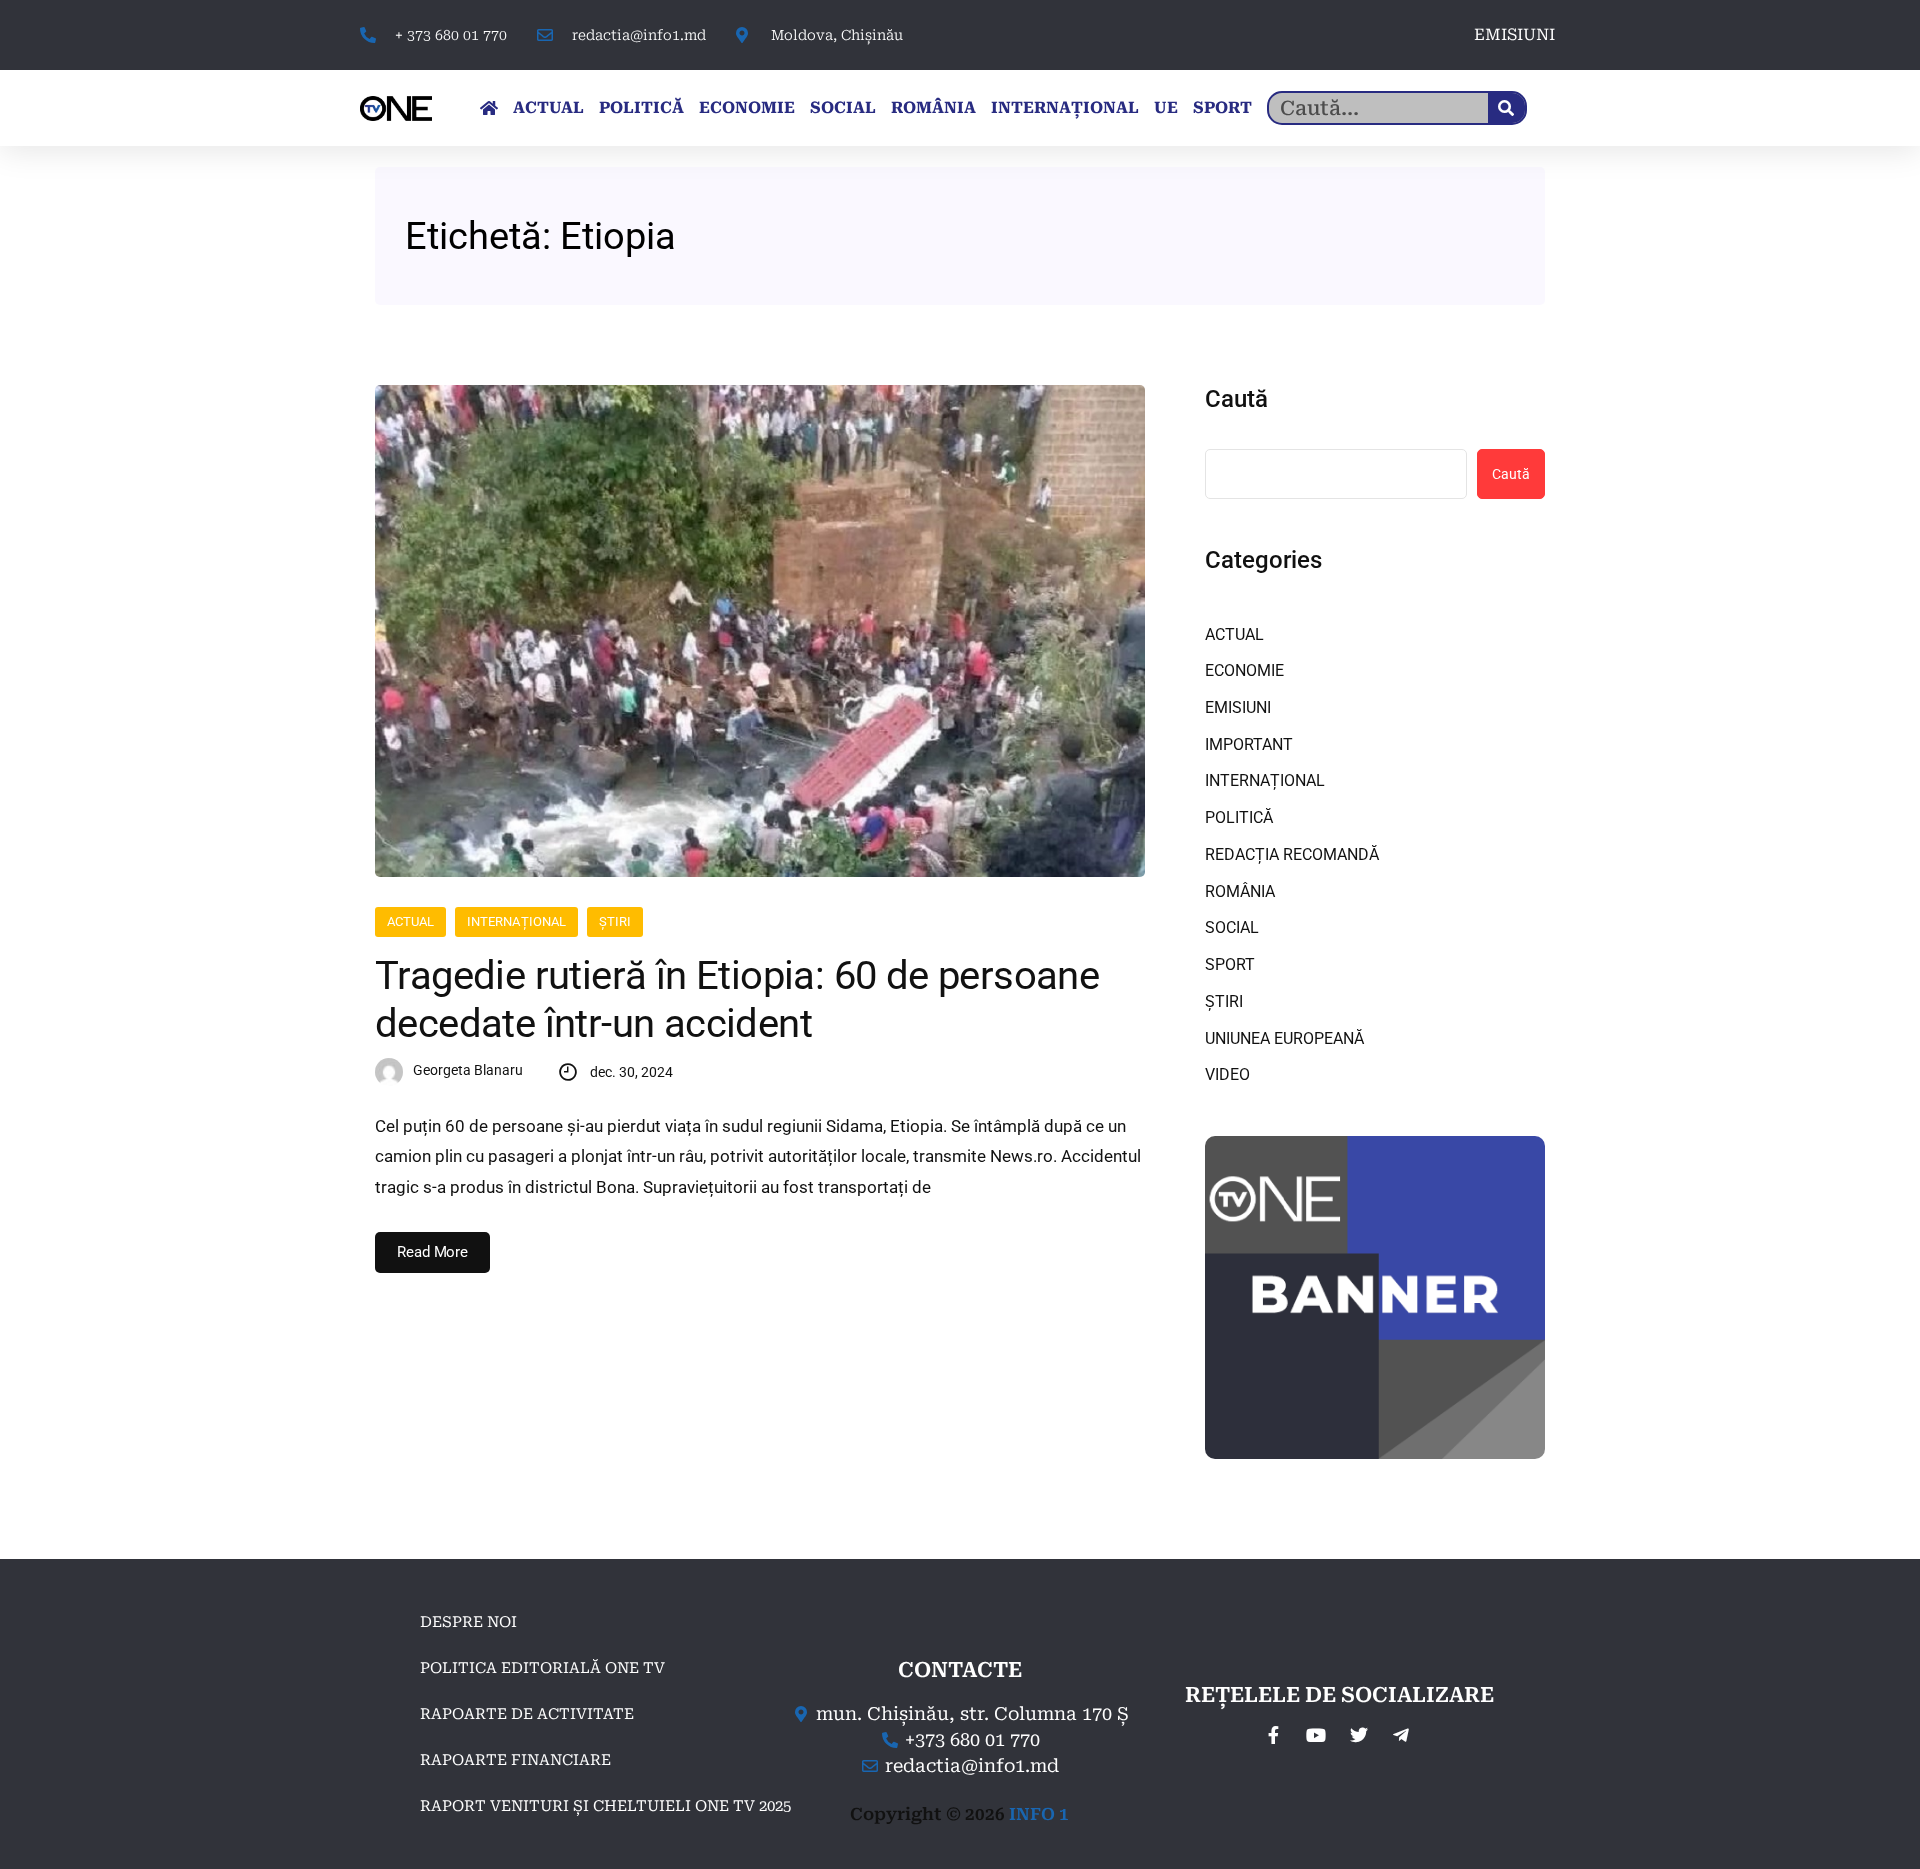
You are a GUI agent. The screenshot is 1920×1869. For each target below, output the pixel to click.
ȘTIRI (615, 921)
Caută (1236, 399)
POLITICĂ (641, 107)
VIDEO (1227, 1074)
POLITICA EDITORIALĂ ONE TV (542, 1668)
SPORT (1222, 107)
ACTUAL (548, 107)
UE (1166, 107)
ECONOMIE (747, 107)
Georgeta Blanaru (468, 1070)
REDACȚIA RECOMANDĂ (1292, 854)
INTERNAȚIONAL (1065, 107)
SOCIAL (843, 107)
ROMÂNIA (933, 107)
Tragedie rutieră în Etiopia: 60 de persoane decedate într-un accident (737, 999)
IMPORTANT (1249, 744)
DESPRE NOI (468, 1622)
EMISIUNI (1514, 34)
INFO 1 (1039, 1814)
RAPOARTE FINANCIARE (515, 1760)
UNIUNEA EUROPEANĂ (1284, 1038)
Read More (432, 1252)
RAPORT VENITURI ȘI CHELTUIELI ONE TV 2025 (605, 1806)
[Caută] (1506, 108)
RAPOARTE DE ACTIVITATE (527, 1714)
